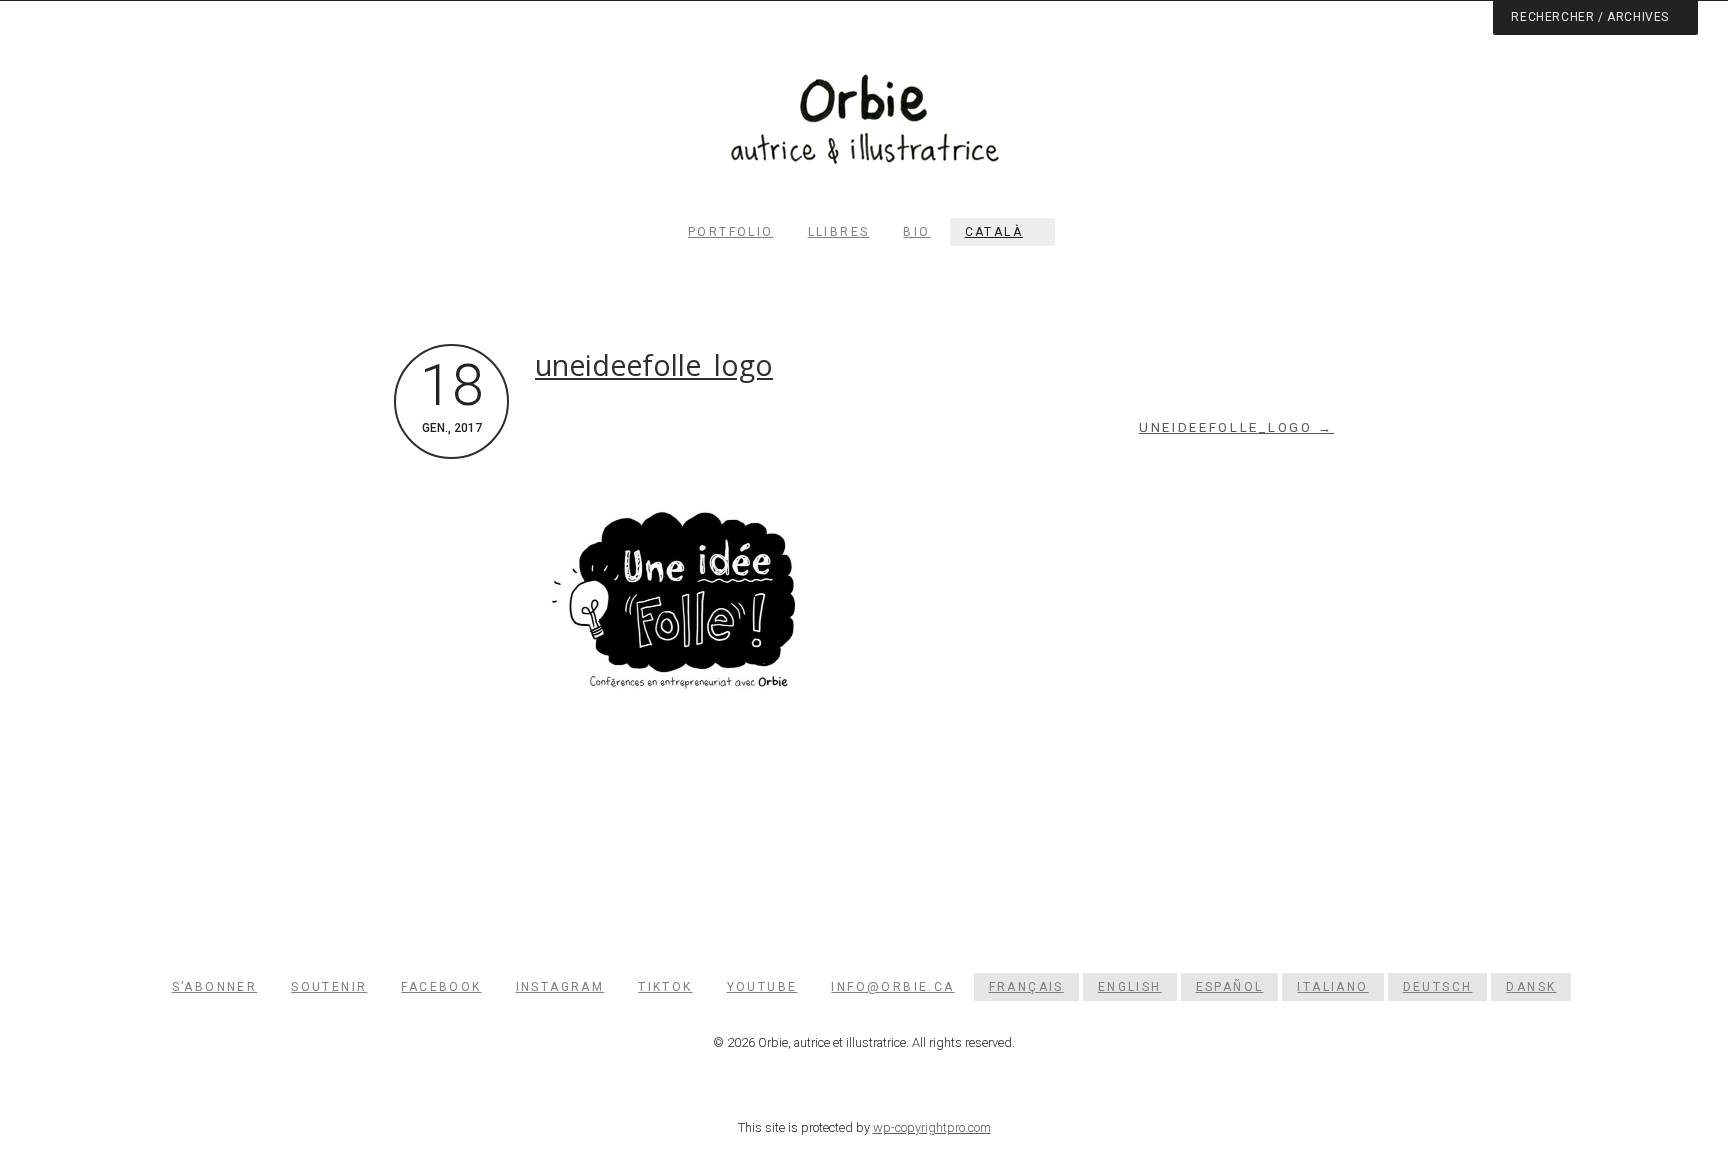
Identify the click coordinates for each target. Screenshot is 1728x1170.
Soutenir (329, 987)
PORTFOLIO (731, 232)
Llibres (839, 232)
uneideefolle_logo (654, 365)
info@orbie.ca (892, 987)
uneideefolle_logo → (1236, 427)
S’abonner (215, 987)
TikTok (665, 987)
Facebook (441, 987)
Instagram (560, 987)
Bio (916, 232)
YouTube (762, 987)
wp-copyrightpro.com (932, 1127)
